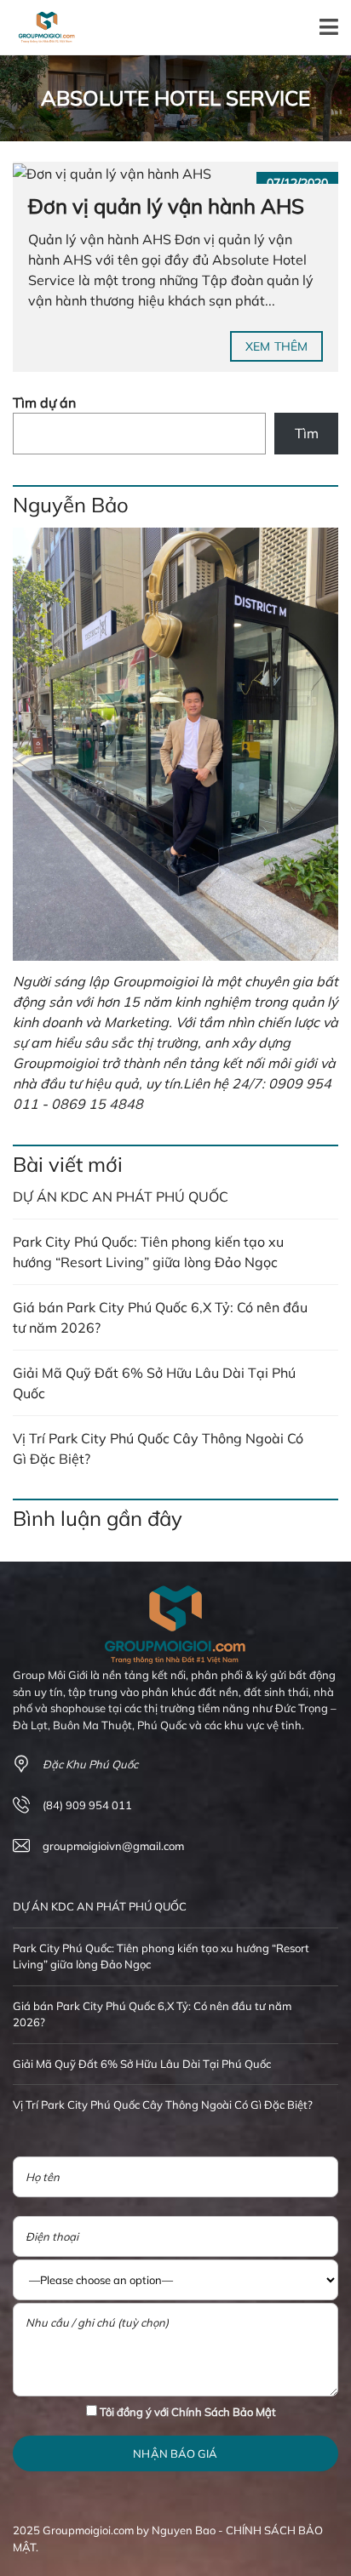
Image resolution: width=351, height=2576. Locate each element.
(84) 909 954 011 (87, 1805)
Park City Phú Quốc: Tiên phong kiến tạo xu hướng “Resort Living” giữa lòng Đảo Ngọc (148, 1252)
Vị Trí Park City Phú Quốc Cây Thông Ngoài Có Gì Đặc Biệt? (158, 1448)
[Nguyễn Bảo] (175, 744)
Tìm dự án (44, 403)
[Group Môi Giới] (40, 28)
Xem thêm (276, 346)
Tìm (307, 433)
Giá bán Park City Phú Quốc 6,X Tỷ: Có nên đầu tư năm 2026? (160, 1317)
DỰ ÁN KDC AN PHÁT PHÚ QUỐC (121, 1197)
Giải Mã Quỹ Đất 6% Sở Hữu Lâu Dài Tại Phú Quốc (154, 1383)
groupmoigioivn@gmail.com (113, 1846)
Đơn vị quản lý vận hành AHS (166, 206)
